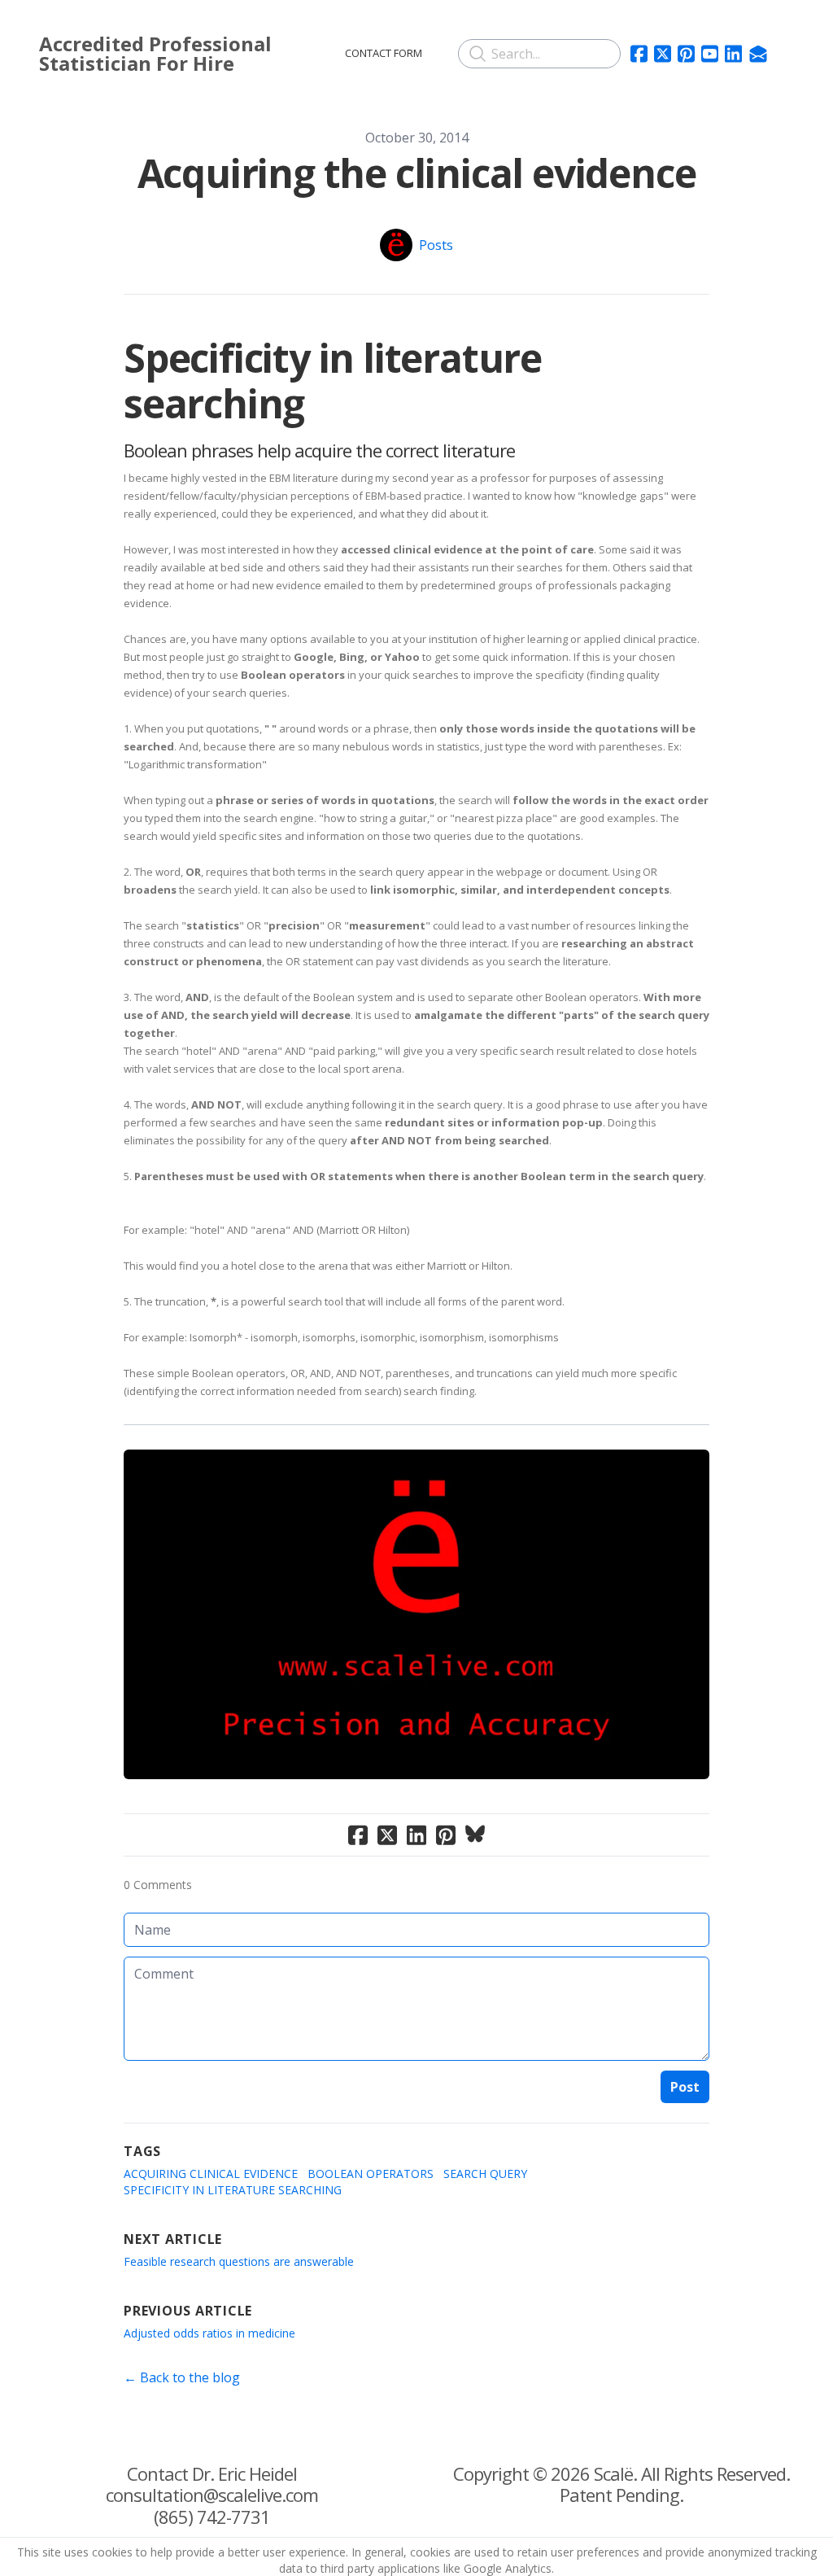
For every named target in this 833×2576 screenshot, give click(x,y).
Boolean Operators (371, 2174)
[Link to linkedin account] (733, 54)
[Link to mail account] (758, 54)
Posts (436, 245)
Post (685, 2087)
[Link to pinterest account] (686, 54)
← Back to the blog (182, 2377)
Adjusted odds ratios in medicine (209, 2333)
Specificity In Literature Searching (233, 2190)
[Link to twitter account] (663, 54)
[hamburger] (306, 50)
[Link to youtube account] (710, 54)
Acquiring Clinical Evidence (211, 2174)
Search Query (485, 2174)
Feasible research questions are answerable (239, 2261)
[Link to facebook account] (639, 54)
